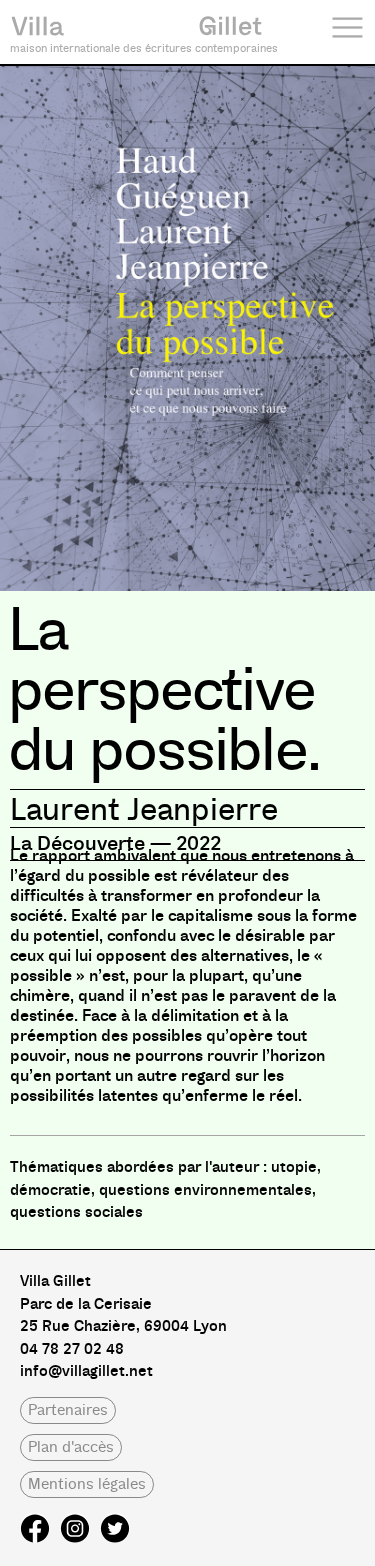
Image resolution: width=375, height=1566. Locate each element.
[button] (68, 1410)
